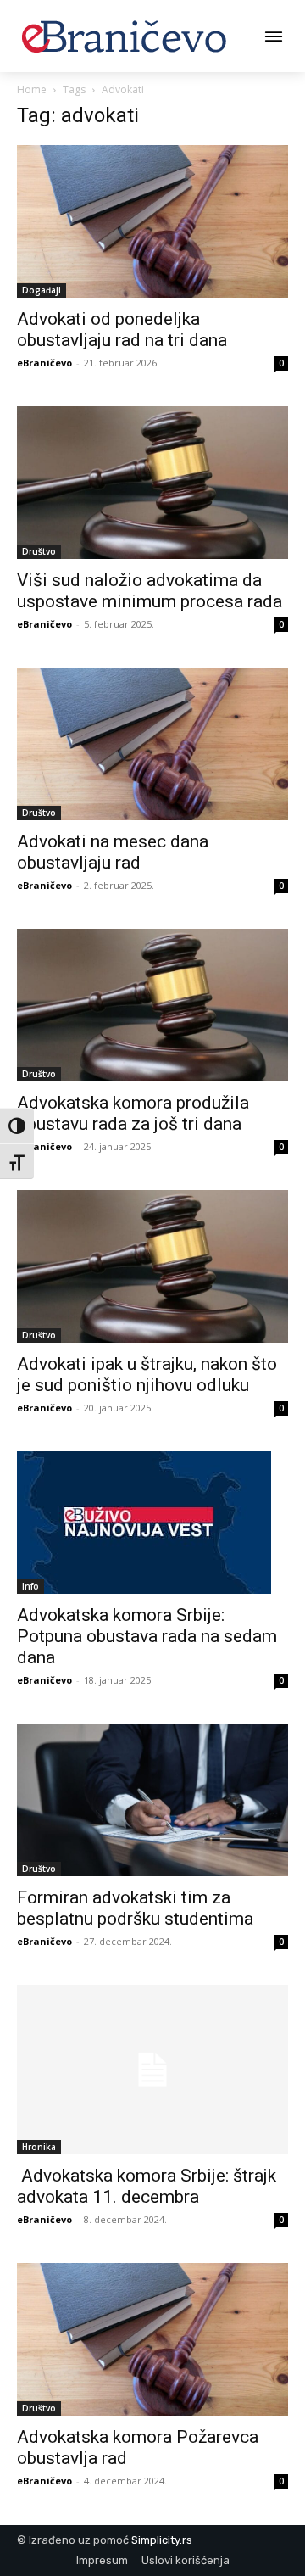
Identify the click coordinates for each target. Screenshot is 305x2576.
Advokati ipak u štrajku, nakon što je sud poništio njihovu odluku (147, 1375)
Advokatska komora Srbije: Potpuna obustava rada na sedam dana (147, 1636)
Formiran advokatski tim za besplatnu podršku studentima (135, 1908)
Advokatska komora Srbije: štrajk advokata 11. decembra (147, 2186)
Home (32, 89)
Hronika (39, 2147)
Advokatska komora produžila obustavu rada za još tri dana (133, 1113)
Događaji (42, 290)
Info (30, 1586)
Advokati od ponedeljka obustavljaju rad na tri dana (122, 330)
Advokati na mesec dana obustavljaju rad (113, 852)
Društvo (39, 551)
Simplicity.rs (162, 2540)
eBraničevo (44, 363)
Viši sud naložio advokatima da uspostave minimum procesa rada (150, 591)
